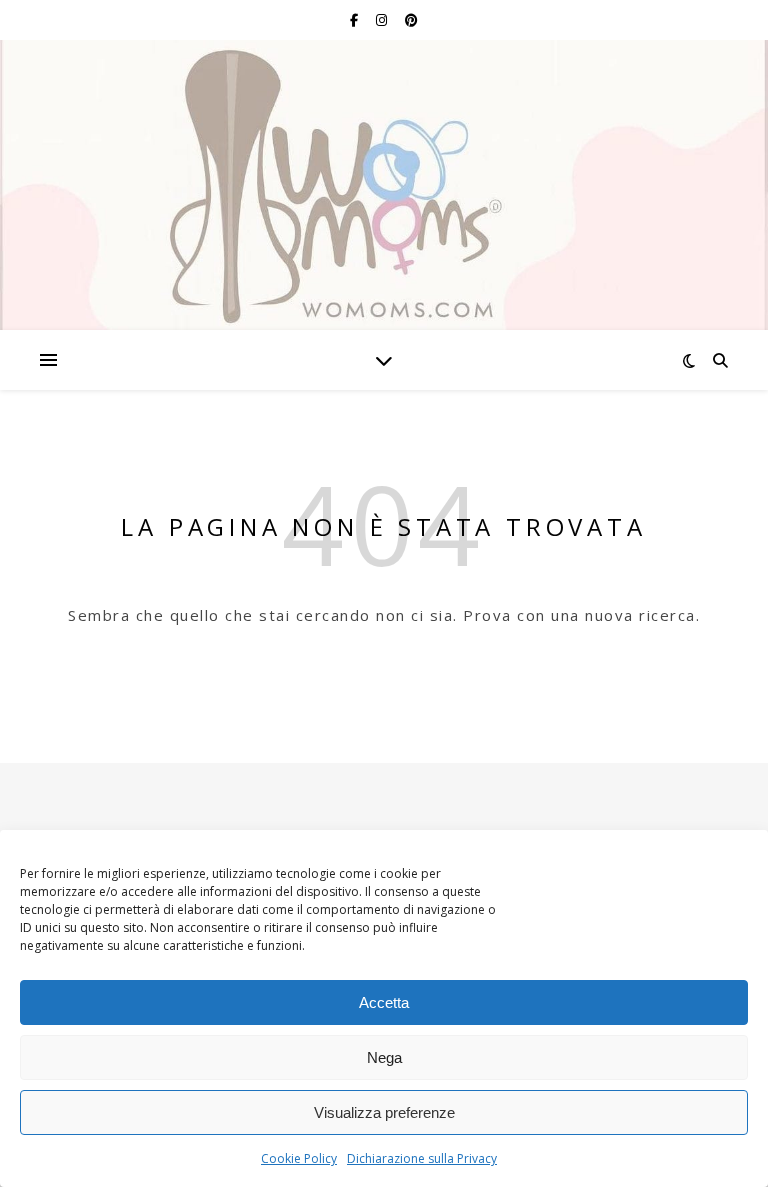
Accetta (384, 1002)
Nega (384, 1057)
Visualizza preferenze (384, 1112)
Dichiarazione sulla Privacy (422, 1158)
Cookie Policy (299, 1158)
